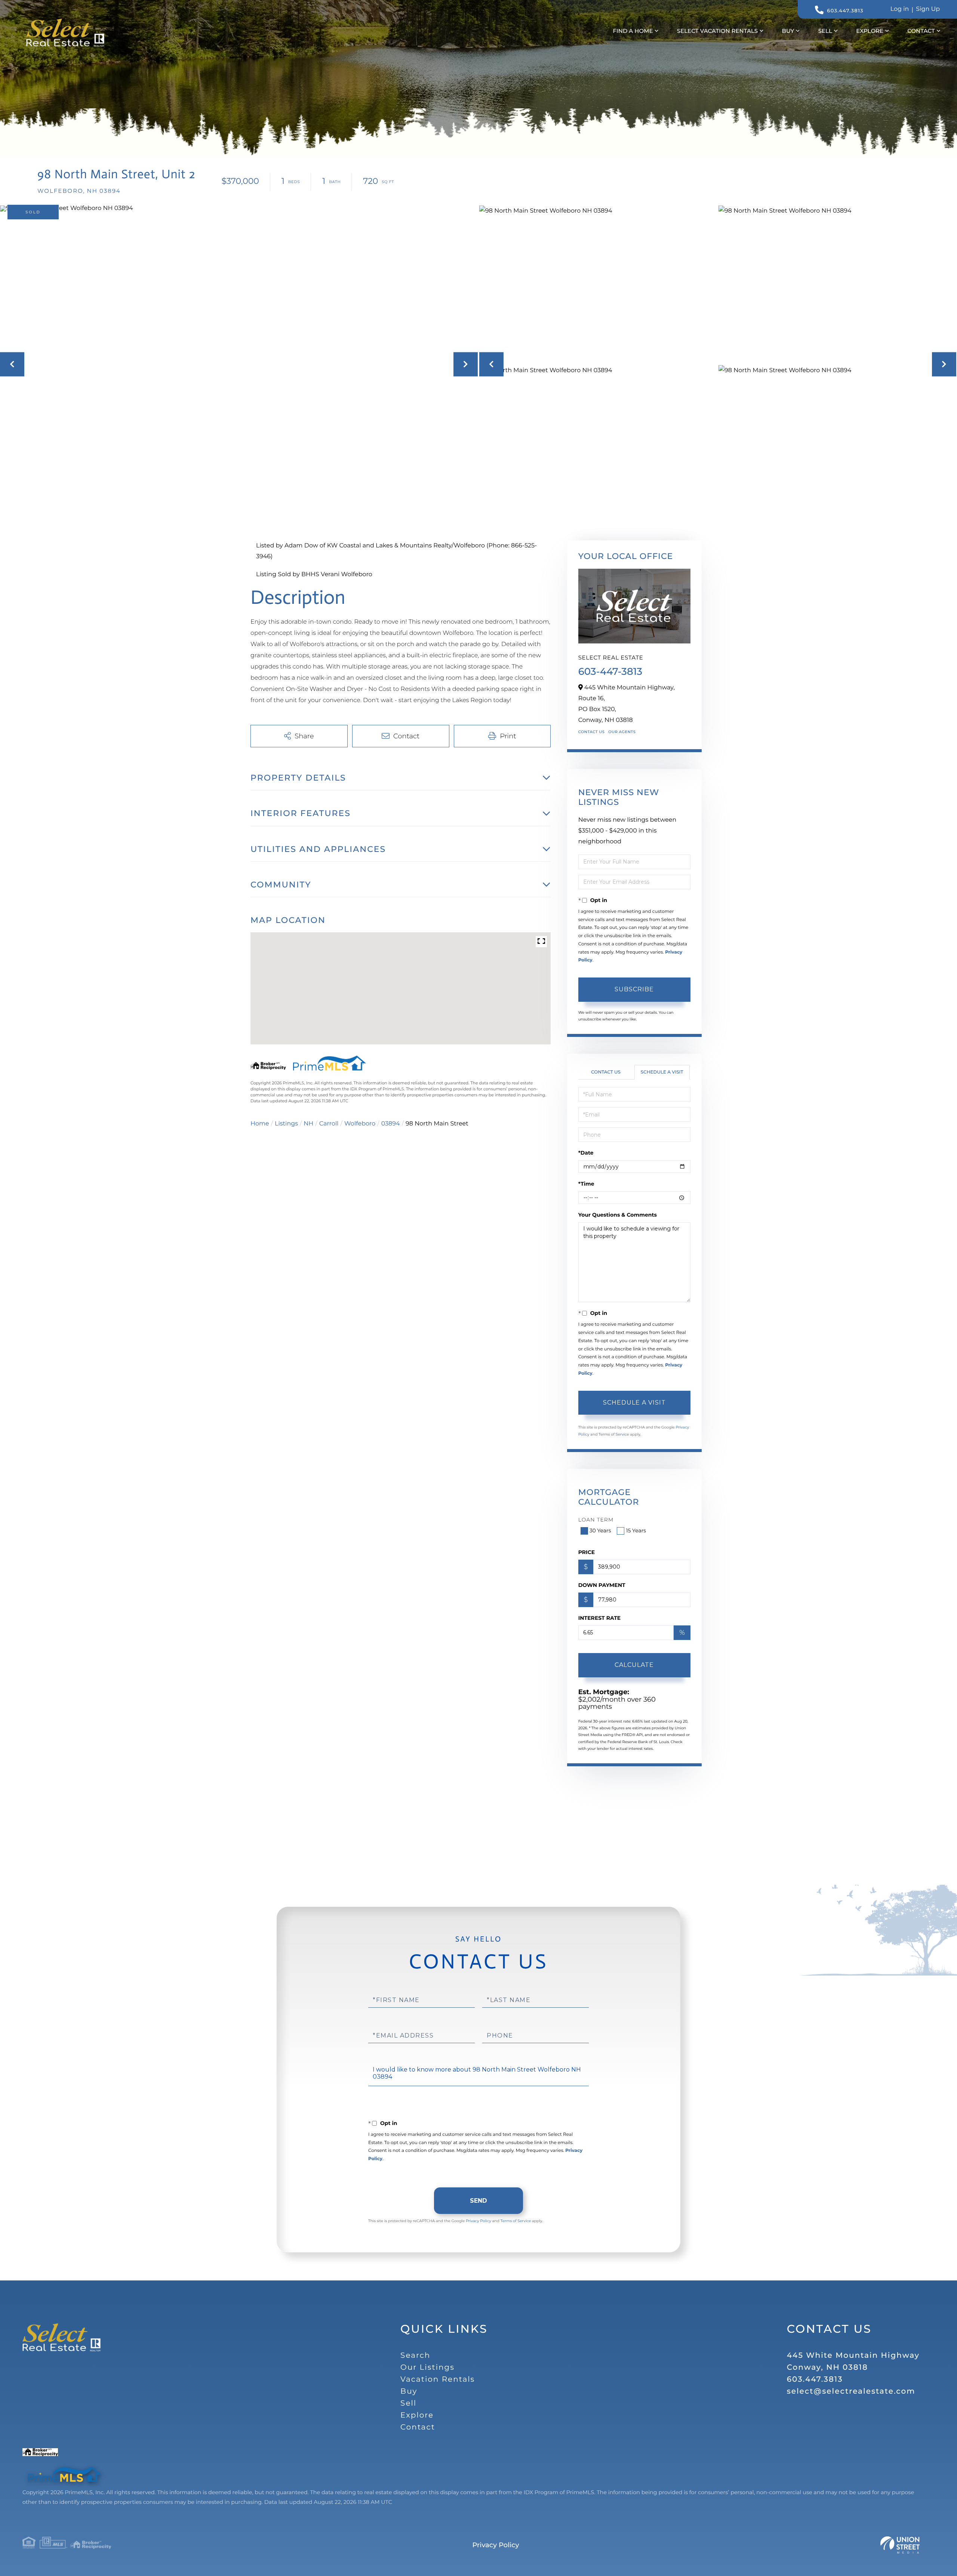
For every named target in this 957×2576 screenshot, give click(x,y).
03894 (391, 1124)
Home (260, 1124)
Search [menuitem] (415, 2356)
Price (587, 1552)
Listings (286, 1124)
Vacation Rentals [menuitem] (438, 2379)
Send (478, 2201)
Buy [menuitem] (788, 31)
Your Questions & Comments (618, 1215)
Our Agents (622, 732)
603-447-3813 (610, 671)
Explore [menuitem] (870, 31)
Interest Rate (600, 1618)
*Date (586, 1153)
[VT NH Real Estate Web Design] (900, 2545)
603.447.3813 (845, 11)
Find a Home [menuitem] (633, 31)
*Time (586, 1184)
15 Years (636, 1531)
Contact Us (592, 732)
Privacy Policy (478, 2221)
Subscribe (634, 989)
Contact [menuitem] (921, 31)
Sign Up (928, 9)
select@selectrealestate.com (851, 2391)
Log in (900, 9)
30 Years (600, 1531)
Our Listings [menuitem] (427, 2367)
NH (308, 1124)
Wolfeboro (360, 1124)
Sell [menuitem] (825, 31)
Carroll (329, 1124)
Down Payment (602, 1585)
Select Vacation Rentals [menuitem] (717, 31)
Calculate (634, 1665)
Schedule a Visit (662, 1072)
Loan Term (596, 1520)
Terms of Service (614, 1434)
